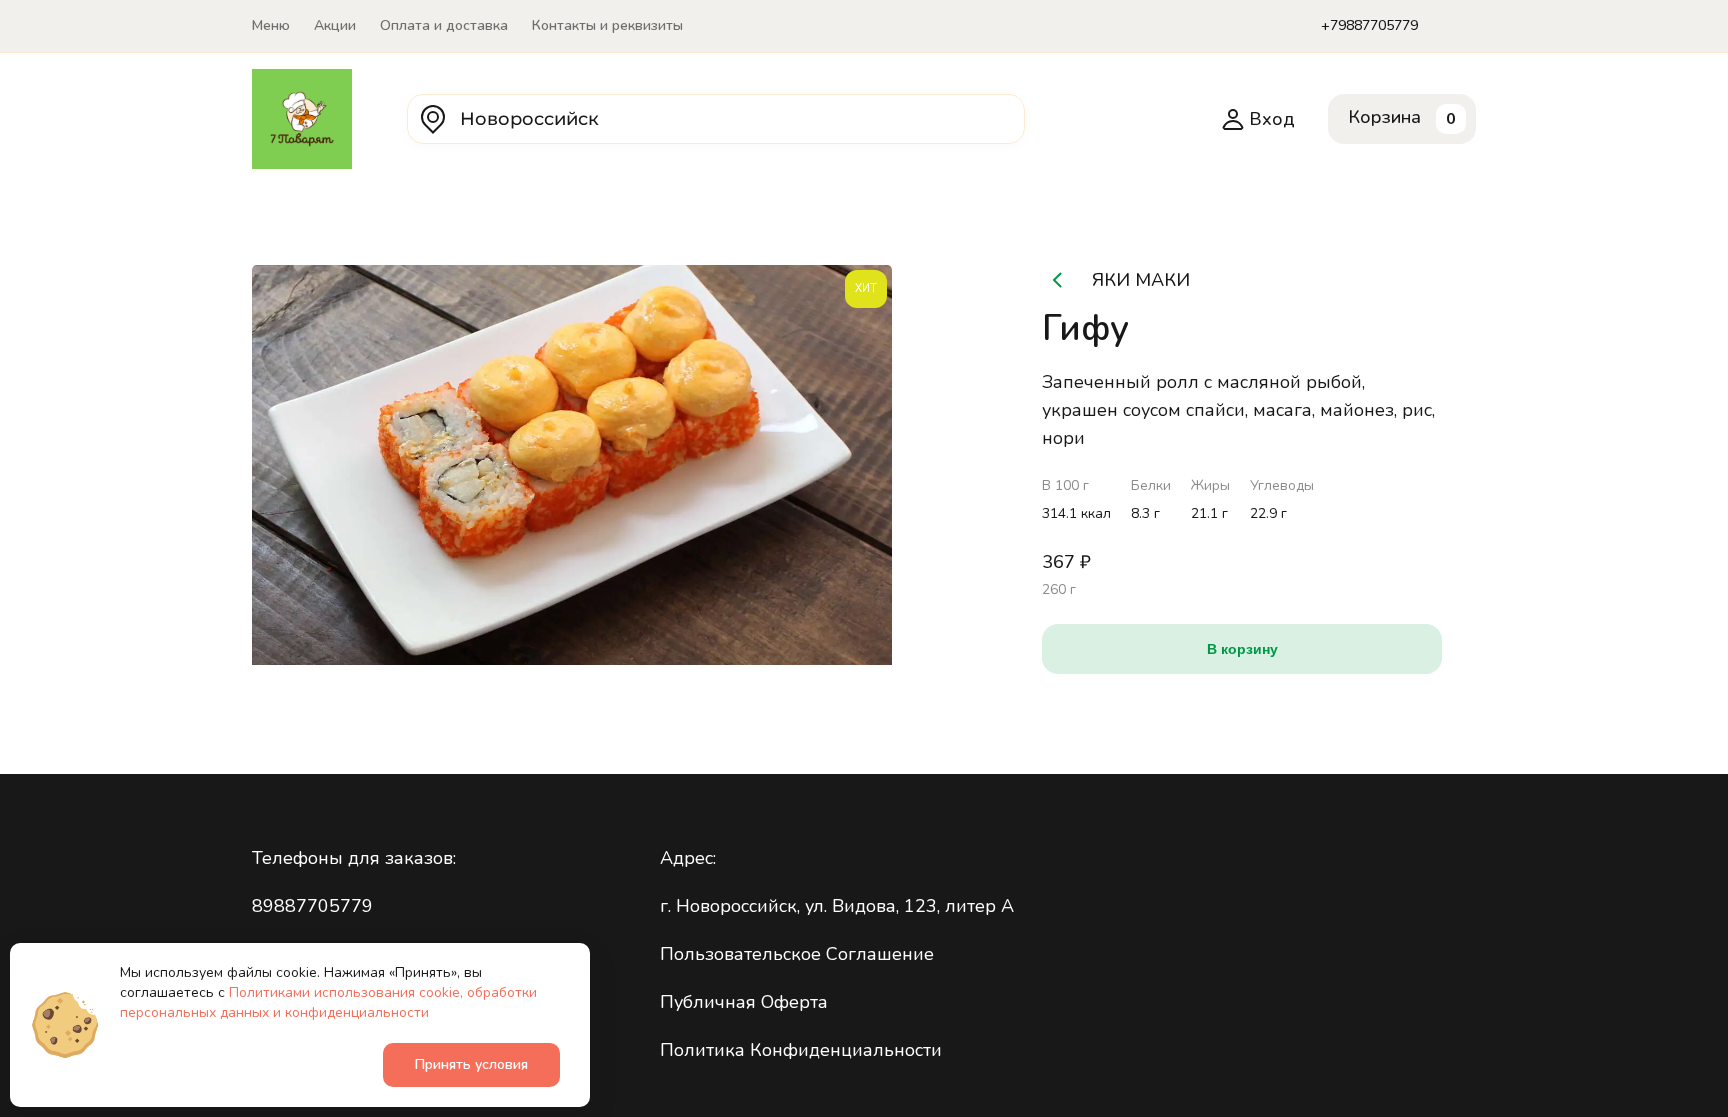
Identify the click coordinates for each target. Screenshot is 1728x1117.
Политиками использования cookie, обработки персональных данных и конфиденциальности (328, 1002)
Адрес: (688, 858)
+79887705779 (1369, 25)
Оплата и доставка (444, 25)
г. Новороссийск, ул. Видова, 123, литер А (837, 906)
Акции (335, 25)
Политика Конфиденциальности (801, 1050)
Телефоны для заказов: (354, 858)
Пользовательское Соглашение (797, 954)
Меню (271, 25)
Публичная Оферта (744, 1002)
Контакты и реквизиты (607, 25)
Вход (1272, 119)
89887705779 (312, 906)
